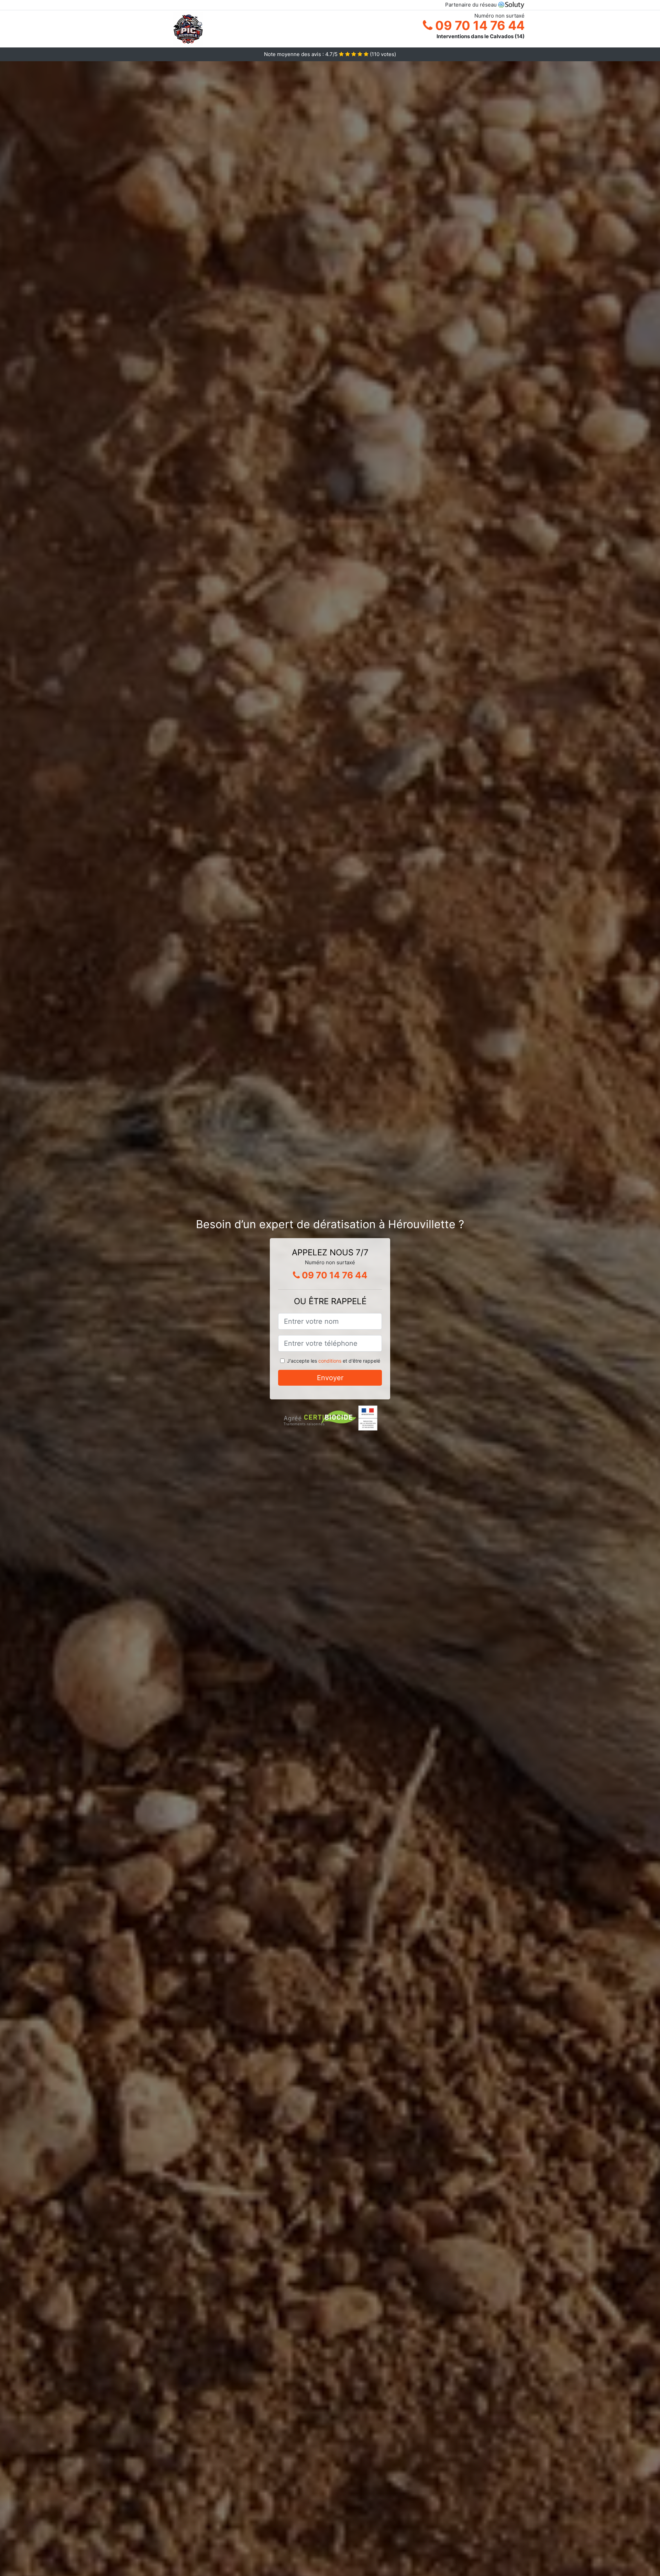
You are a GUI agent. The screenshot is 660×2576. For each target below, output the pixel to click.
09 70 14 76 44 (478, 25)
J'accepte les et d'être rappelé (334, 1361)
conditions (330, 1361)
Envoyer (330, 1378)
